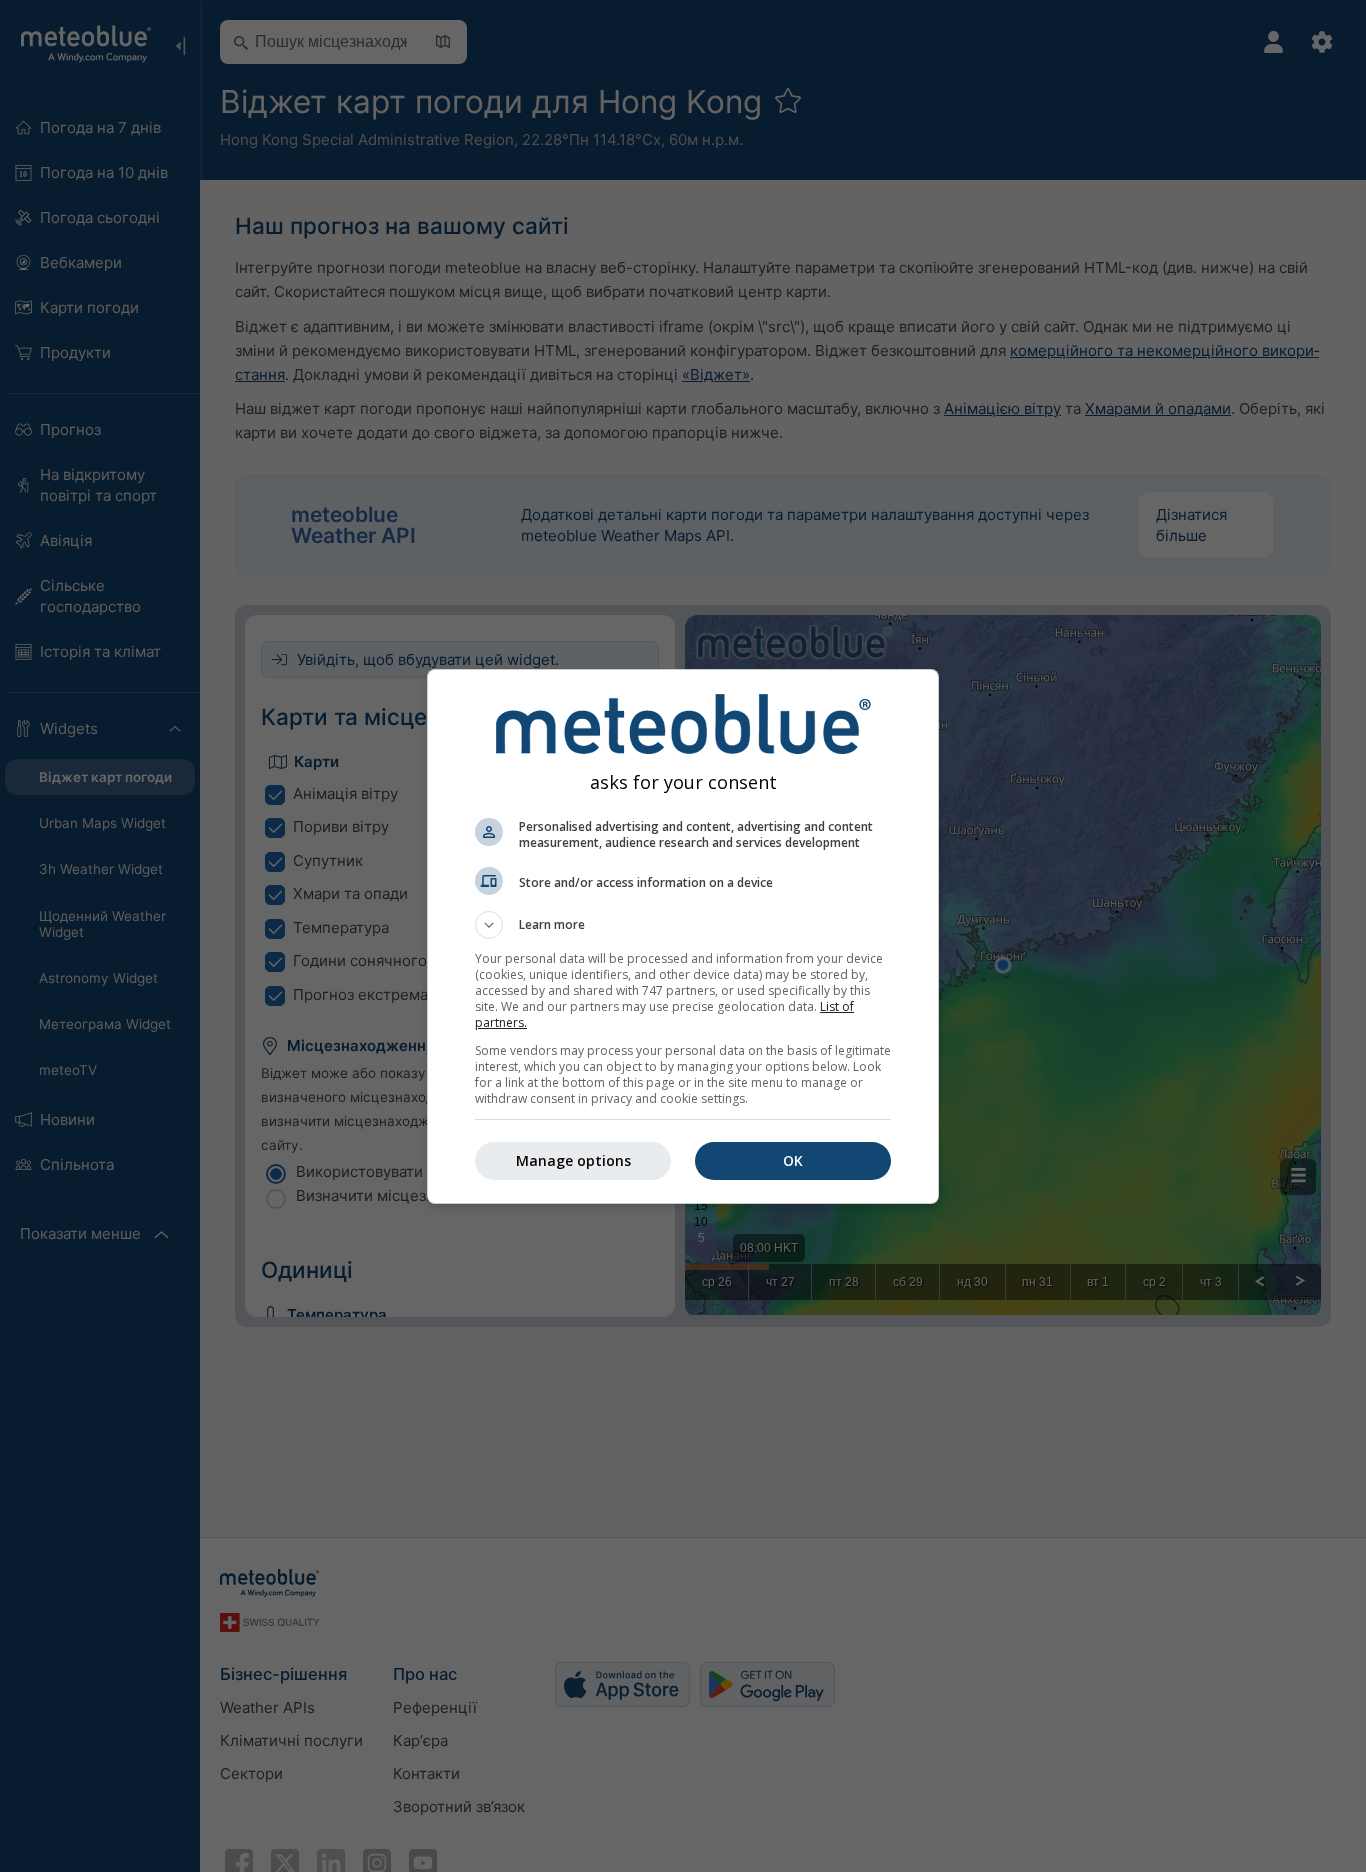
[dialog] (683, 936)
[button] (683, 925)
